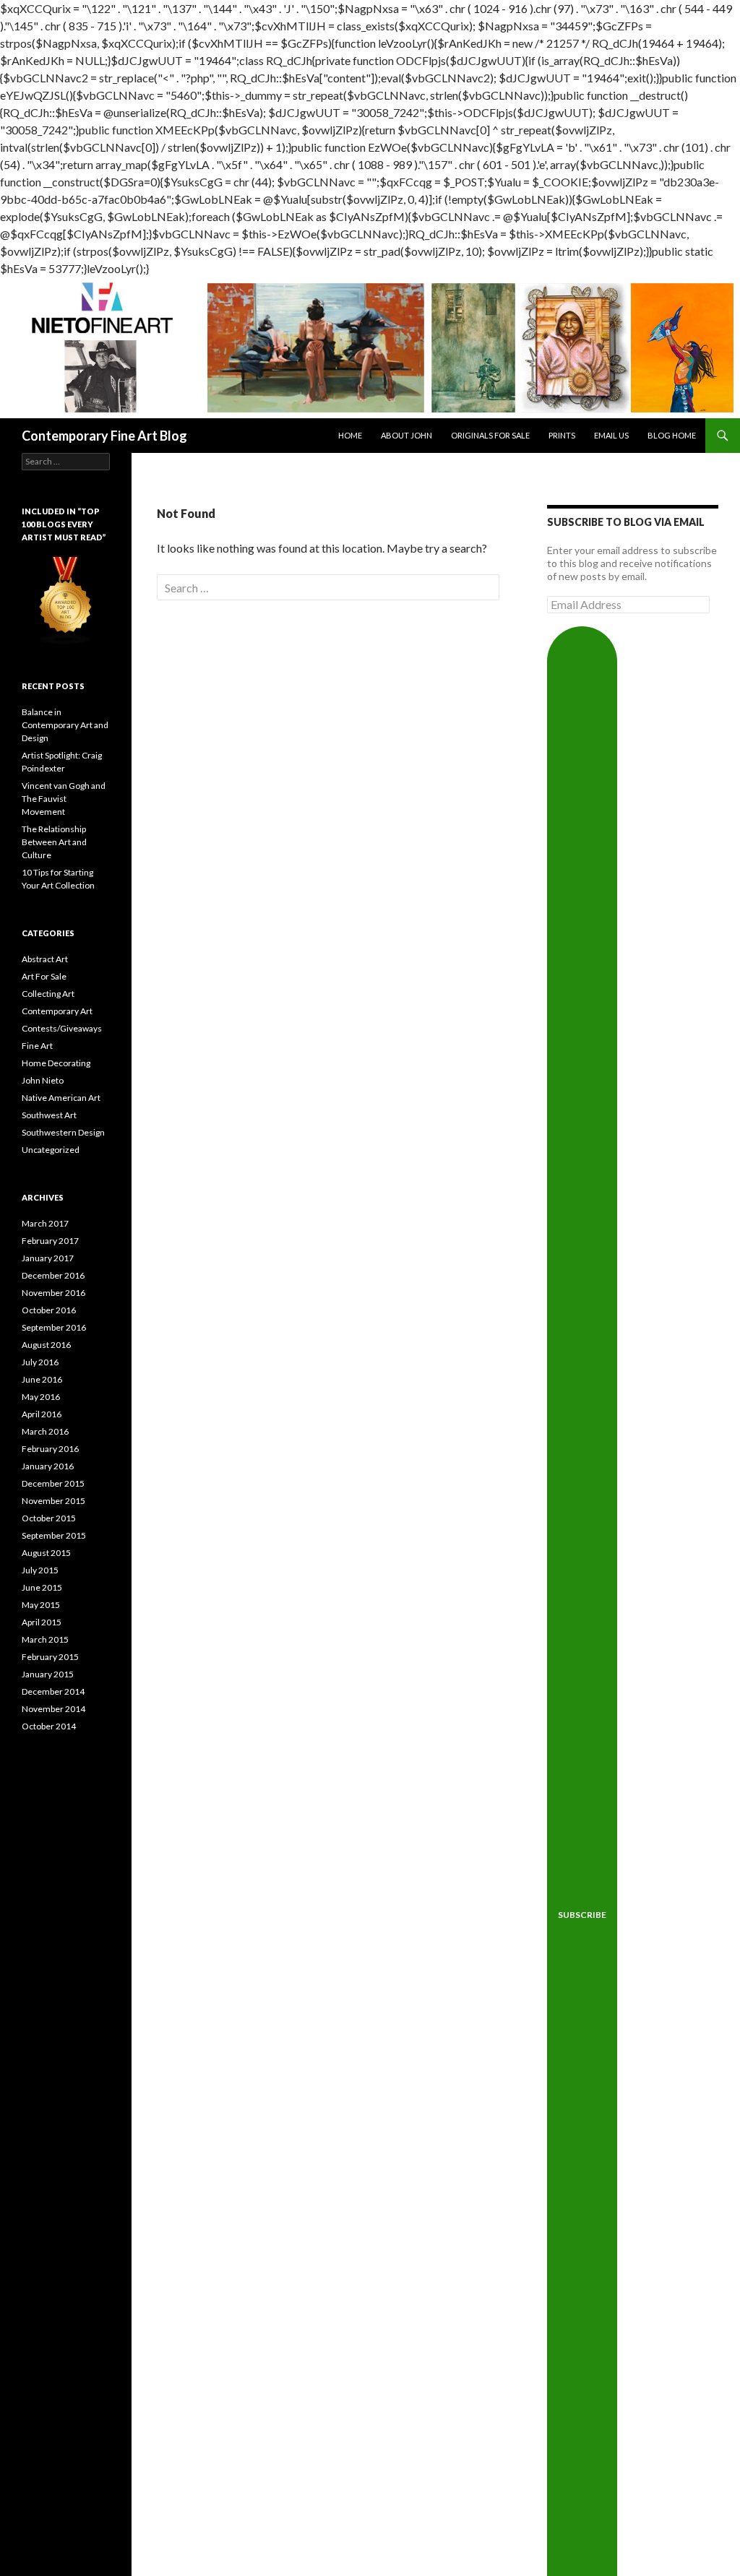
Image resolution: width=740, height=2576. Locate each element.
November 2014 (53, 1709)
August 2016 (46, 1345)
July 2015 (40, 1570)
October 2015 (49, 1518)
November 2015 (53, 1501)
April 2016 (42, 1414)
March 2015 (45, 1639)
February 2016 (50, 1449)
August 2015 (46, 1553)
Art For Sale (44, 976)
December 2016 (53, 1275)
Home (350, 435)
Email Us (611, 435)
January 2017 (48, 1258)
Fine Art (37, 1046)
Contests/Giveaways (62, 1028)
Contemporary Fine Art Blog (104, 436)
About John (406, 435)
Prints (562, 435)
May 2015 (41, 1605)
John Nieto (43, 1080)
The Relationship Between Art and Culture (54, 842)
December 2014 (53, 1691)
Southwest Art (49, 1115)
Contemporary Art (57, 1011)
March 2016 (45, 1431)
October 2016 (49, 1310)
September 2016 (54, 1327)
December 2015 (53, 1483)
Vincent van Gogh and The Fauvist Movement (64, 799)
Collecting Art (48, 994)
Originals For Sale (490, 435)
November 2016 (53, 1293)
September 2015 (54, 1535)
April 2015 (42, 1622)
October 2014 (49, 1726)
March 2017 (45, 1223)
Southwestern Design (63, 1132)
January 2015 (48, 1674)
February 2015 (50, 1657)
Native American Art (61, 1098)
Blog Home (672, 435)
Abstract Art (45, 959)
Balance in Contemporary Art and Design (65, 725)
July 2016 (40, 1362)
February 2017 (50, 1241)
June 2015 (42, 1587)
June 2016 (42, 1379)
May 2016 (41, 1397)
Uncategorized (51, 1150)
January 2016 (48, 1466)
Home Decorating (56, 1063)
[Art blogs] (66, 600)
